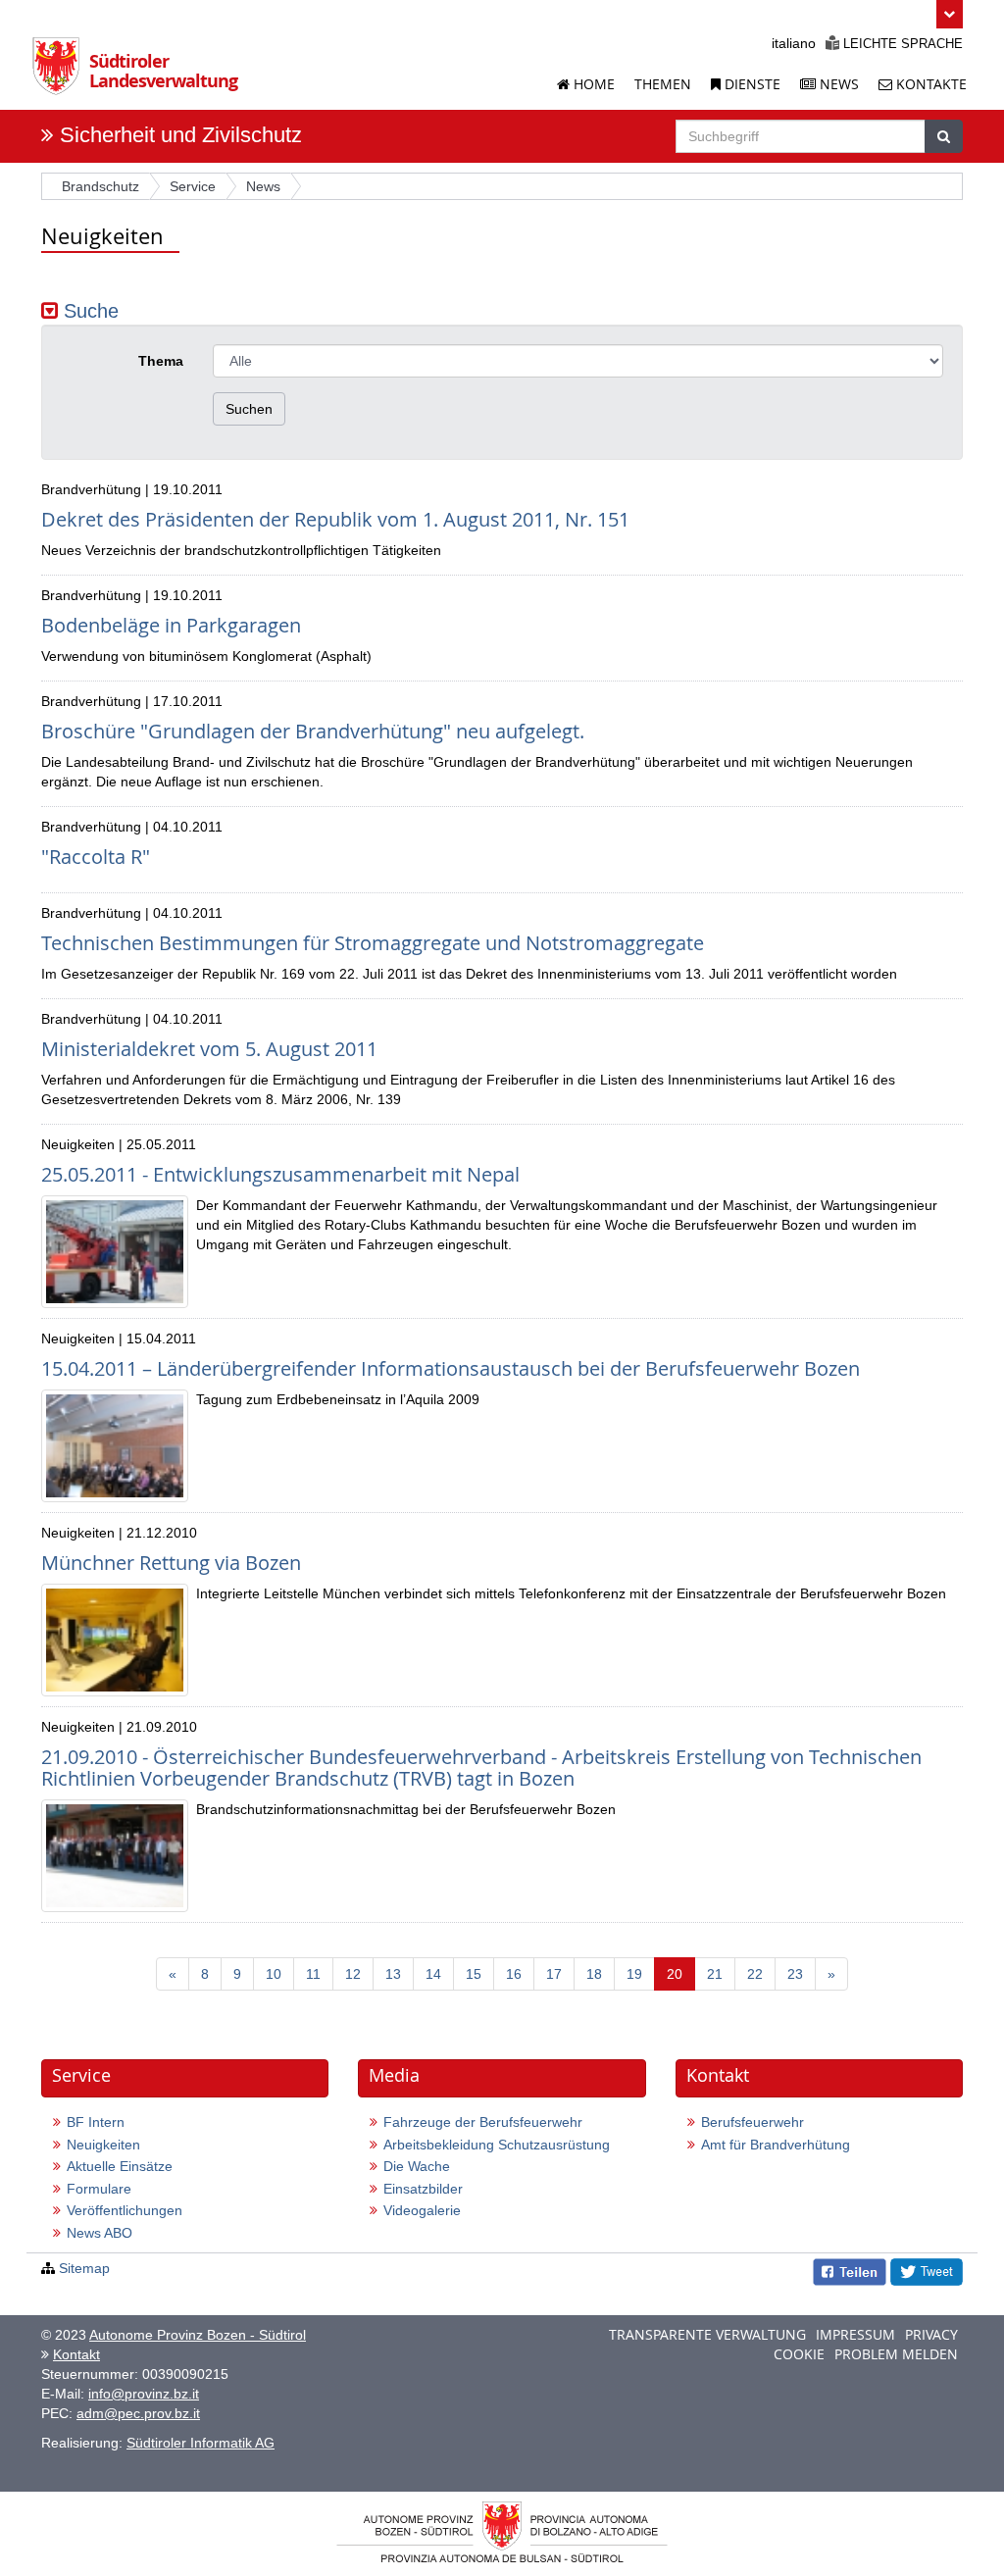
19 (634, 1974)
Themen (663, 84)
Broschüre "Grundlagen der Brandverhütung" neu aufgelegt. (313, 731)
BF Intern (96, 2122)
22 (755, 1974)
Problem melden (896, 2354)
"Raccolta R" (96, 857)
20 (681, 1973)
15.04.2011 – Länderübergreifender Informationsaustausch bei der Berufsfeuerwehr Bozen (451, 1368)
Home (592, 84)
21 (715, 1974)
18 (594, 1974)
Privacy (931, 2334)
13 (393, 1974)
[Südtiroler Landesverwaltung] (61, 73)
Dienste (751, 84)
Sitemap (84, 2268)
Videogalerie (422, 2210)
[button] (950, 14)
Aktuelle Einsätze (120, 2166)
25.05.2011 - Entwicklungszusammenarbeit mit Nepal (280, 1174)
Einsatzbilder (423, 2189)
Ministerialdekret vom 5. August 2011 (209, 1049)
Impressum (855, 2334)
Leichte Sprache (901, 44)
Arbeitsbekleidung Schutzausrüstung (497, 2145)
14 (433, 1974)
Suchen (249, 409)
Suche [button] (88, 311)
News (837, 84)
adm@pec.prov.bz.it (138, 2413)
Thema (161, 361)
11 (313, 1974)
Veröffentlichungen (125, 2210)
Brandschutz (100, 186)
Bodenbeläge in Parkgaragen (171, 625)
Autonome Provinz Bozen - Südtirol (198, 2335)
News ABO (100, 2233)
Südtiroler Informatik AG (201, 2443)
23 (795, 1974)
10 (274, 1974)
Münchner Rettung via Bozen (171, 1563)
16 (514, 1974)
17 (554, 1974)
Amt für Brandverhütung (776, 2145)
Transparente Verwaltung (707, 2334)
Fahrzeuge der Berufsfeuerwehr (483, 2122)
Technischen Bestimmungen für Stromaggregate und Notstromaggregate (373, 943)
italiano (794, 43)
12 (353, 1974)
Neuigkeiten (103, 2145)
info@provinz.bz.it (144, 2394)
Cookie (799, 2354)
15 (474, 1974)
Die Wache (417, 2166)
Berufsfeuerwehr (753, 2122)
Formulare (99, 2189)
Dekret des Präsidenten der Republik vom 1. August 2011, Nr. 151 (335, 519)
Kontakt (76, 2354)
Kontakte (929, 84)
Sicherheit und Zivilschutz (181, 135)
